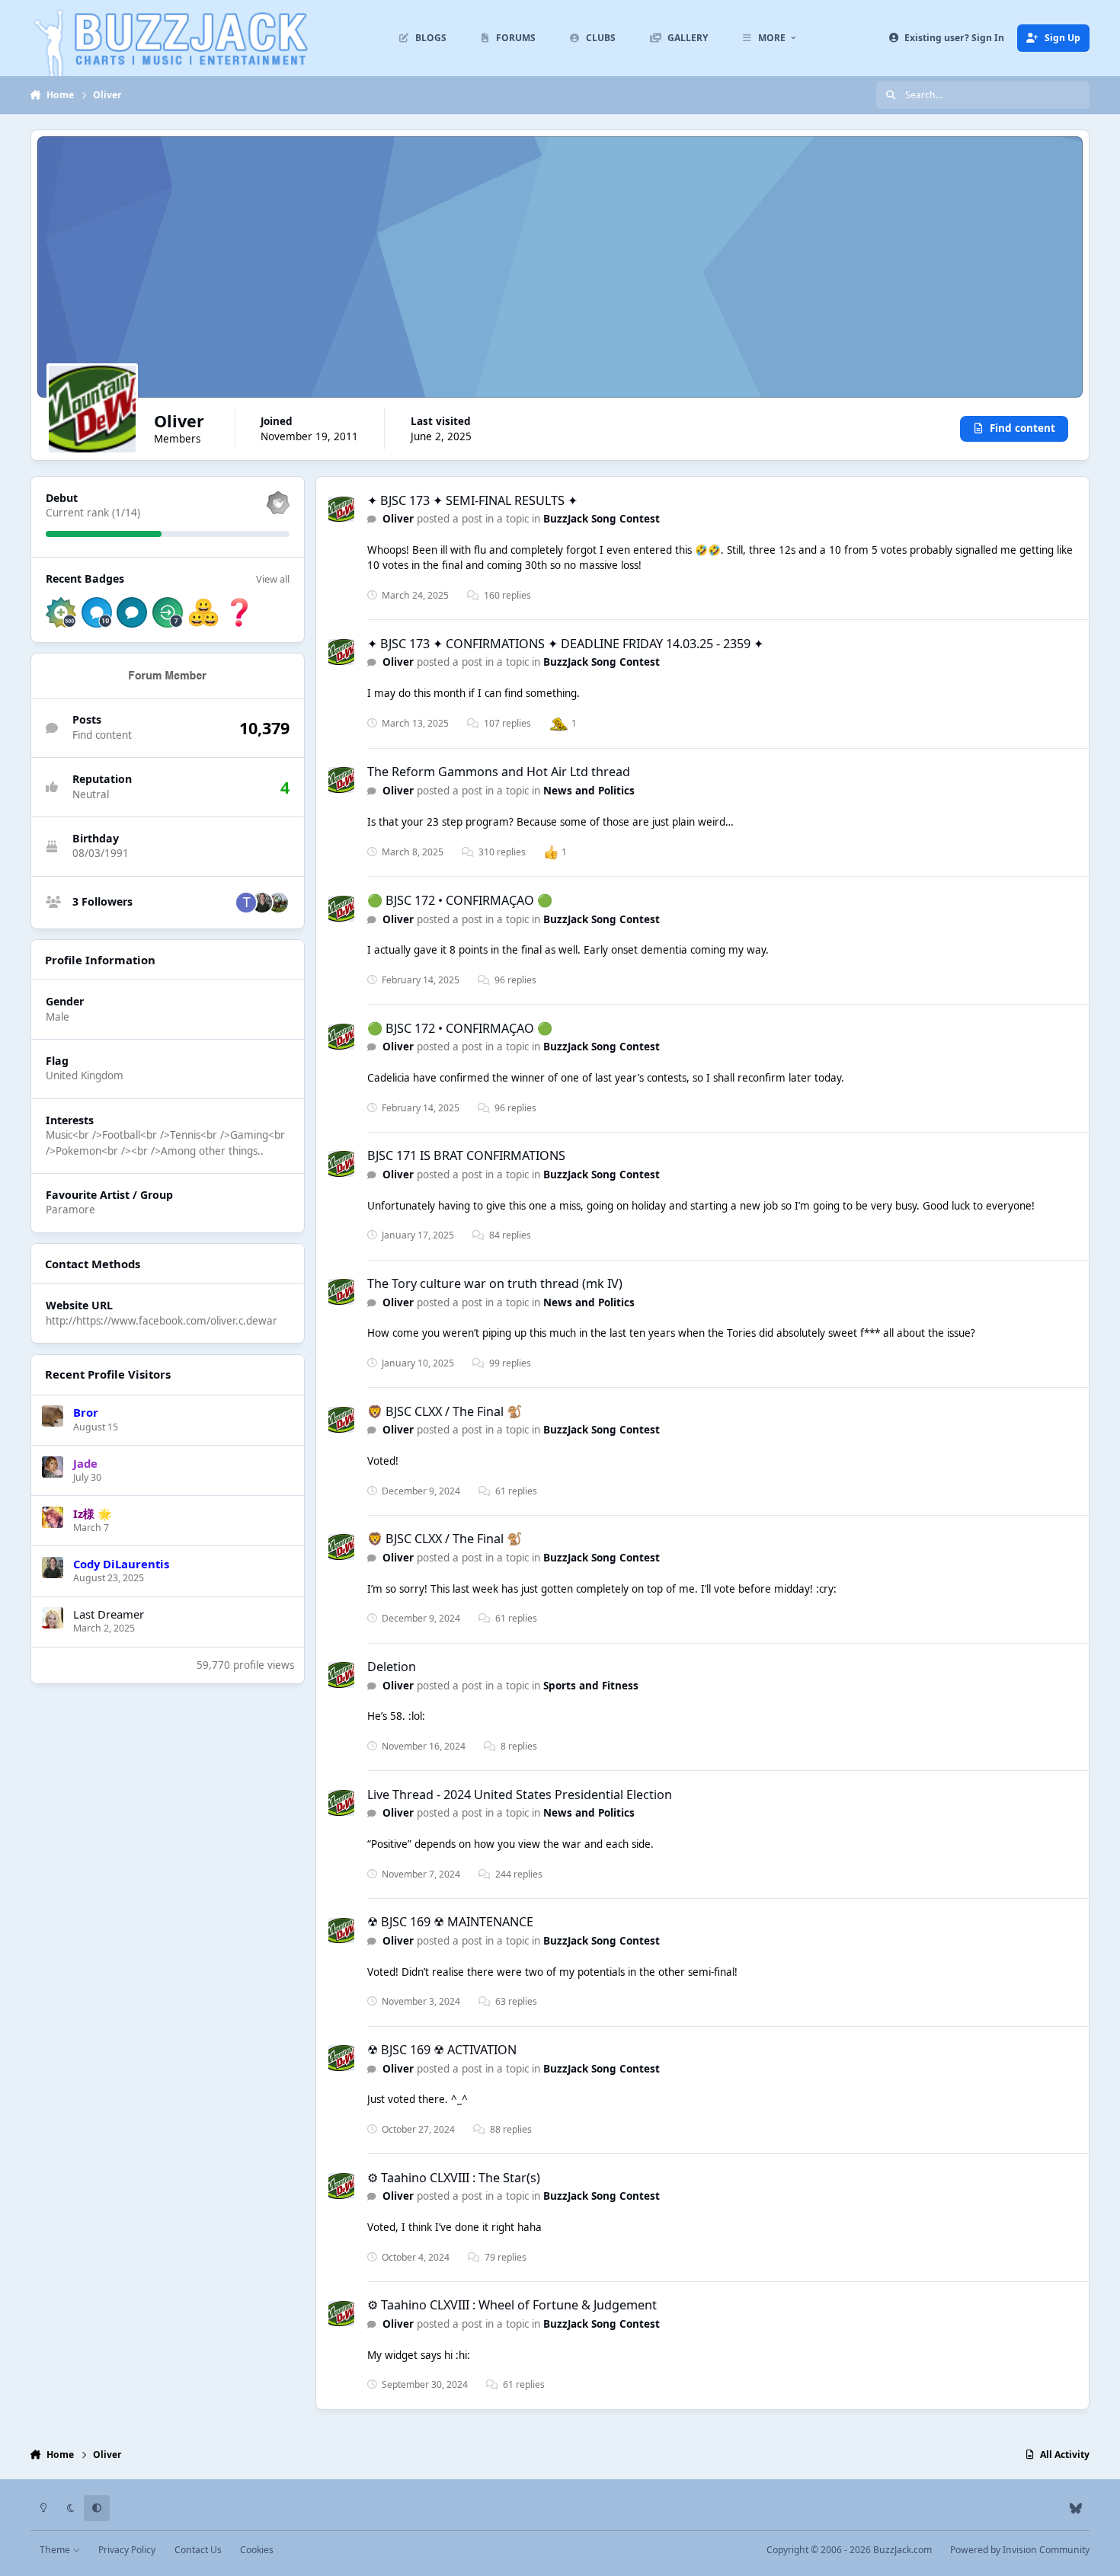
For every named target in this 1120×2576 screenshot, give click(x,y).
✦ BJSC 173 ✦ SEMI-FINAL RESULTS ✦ (472, 500)
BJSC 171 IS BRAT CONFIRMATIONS (466, 1155)
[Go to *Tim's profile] (246, 903)
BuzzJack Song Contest (602, 519)
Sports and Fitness (591, 1686)
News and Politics (589, 791)
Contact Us (198, 2550)
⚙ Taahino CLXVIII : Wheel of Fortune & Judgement (512, 2305)
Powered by (1020, 2550)
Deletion (392, 1667)
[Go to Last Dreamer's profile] (53, 1618)
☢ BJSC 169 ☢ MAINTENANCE (450, 1922)
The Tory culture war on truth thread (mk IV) (495, 1283)
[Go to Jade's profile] (53, 1467)
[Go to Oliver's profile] (341, 510)
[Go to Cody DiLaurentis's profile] (262, 903)
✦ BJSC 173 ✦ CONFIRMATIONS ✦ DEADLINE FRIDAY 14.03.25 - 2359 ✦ (565, 644)
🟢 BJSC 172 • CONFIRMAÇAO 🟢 (460, 900)
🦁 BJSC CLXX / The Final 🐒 (445, 1411)
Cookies (257, 2550)
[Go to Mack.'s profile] (278, 903)
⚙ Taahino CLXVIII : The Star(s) (454, 2178)
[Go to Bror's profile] (53, 1416)
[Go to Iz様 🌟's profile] (53, 1517)
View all (273, 579)
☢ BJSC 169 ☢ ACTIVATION (442, 2050)
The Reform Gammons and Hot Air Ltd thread (499, 772)
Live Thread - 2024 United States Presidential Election (520, 1795)
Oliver (398, 519)
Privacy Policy (127, 2550)
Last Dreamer (109, 1614)
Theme (56, 2550)
